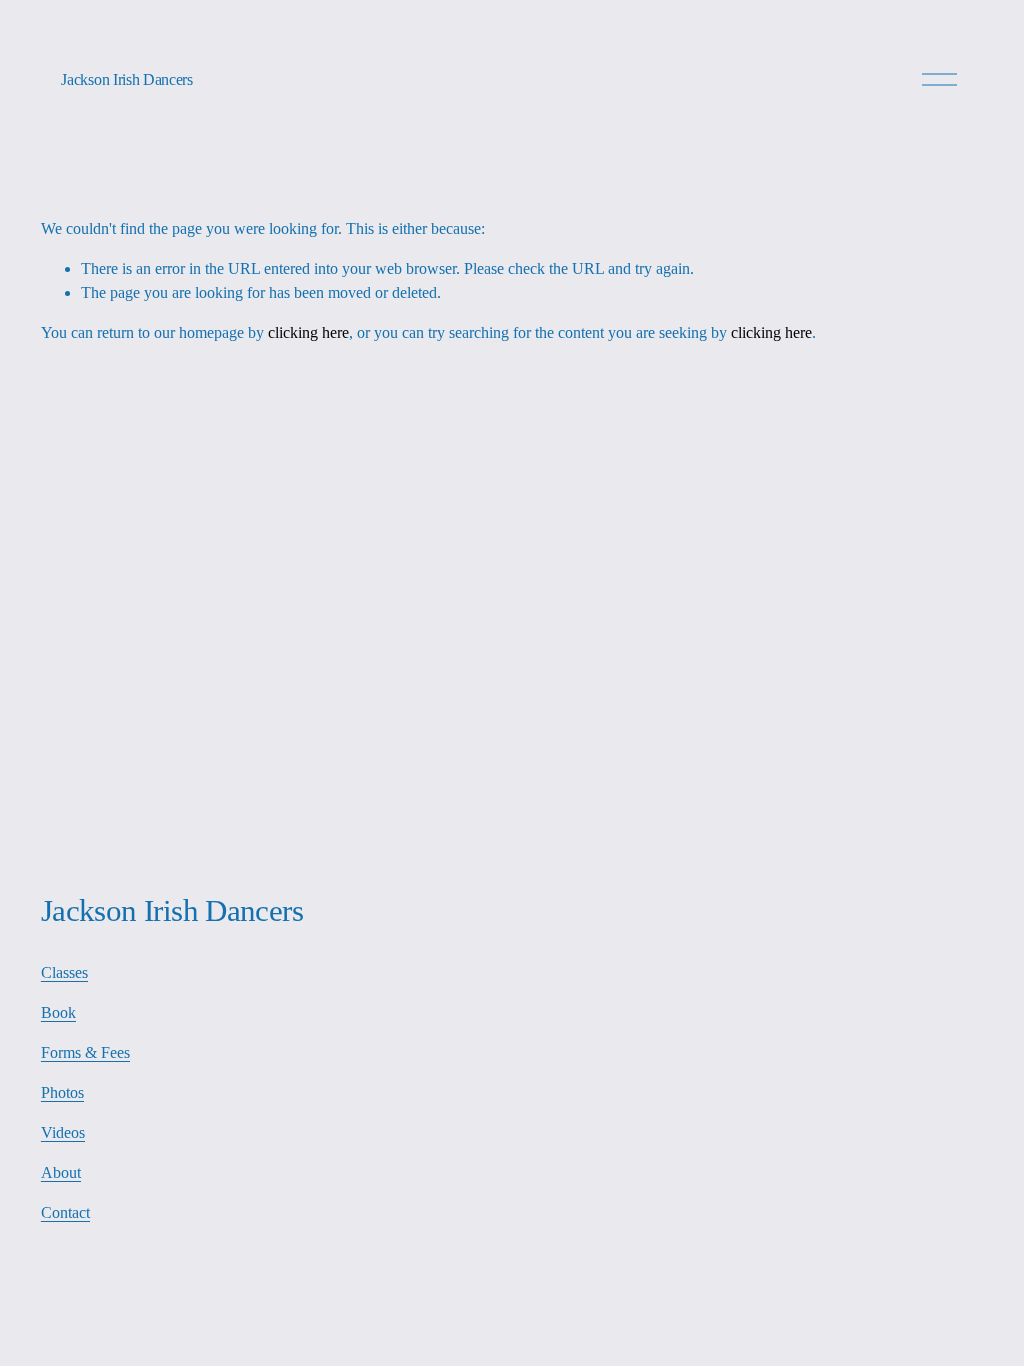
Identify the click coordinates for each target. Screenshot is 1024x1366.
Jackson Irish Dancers (126, 79)
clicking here (308, 332)
